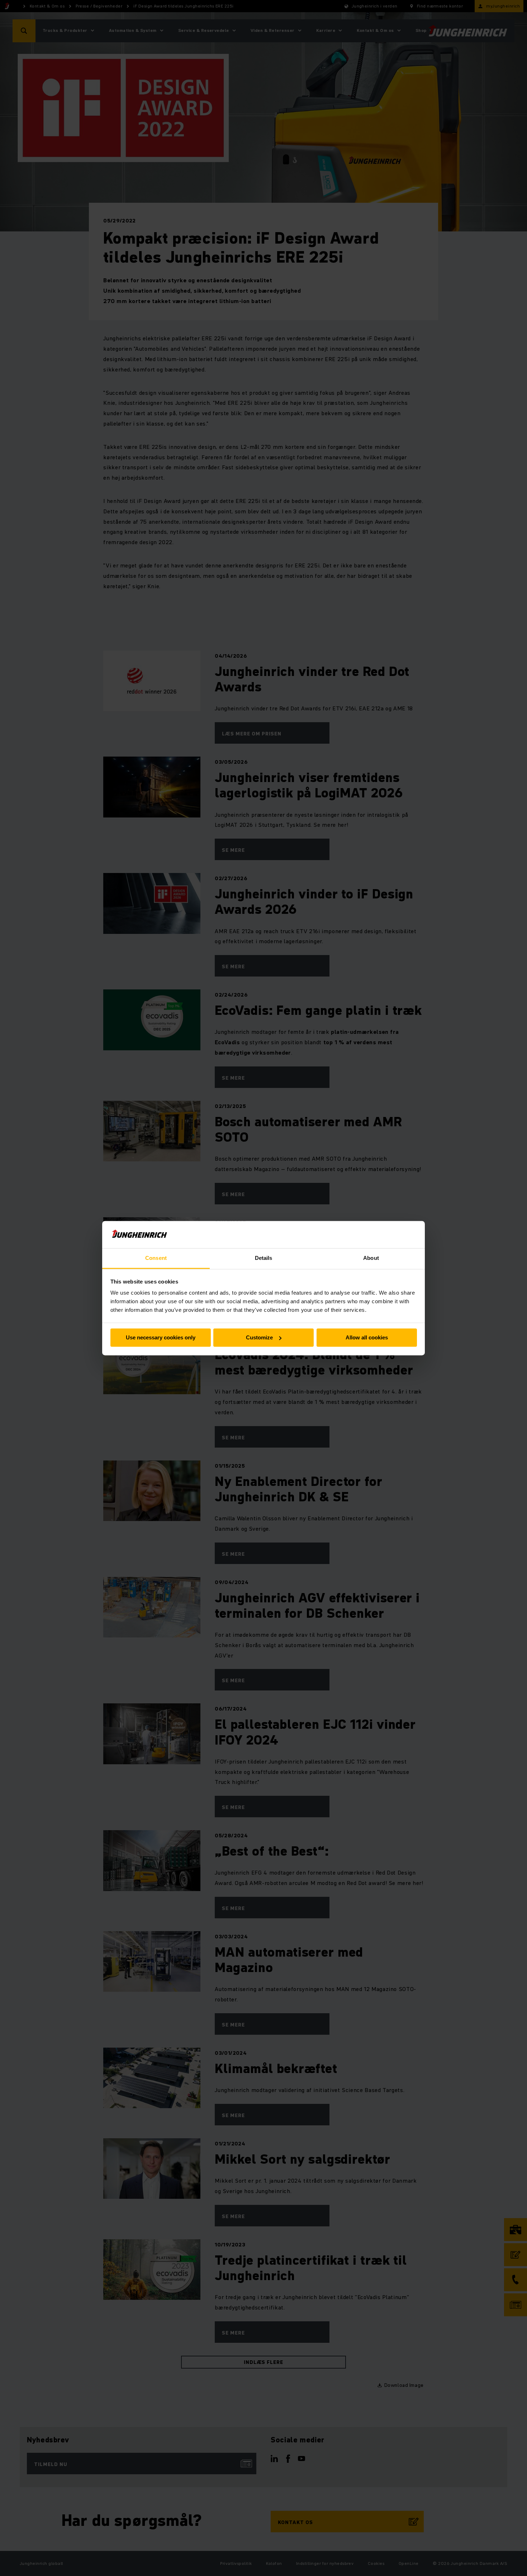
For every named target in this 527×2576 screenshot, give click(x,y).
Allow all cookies (367, 1337)
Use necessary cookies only (161, 1337)
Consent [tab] (156, 1258)
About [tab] (371, 1258)
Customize (259, 1337)
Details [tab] (264, 1258)
